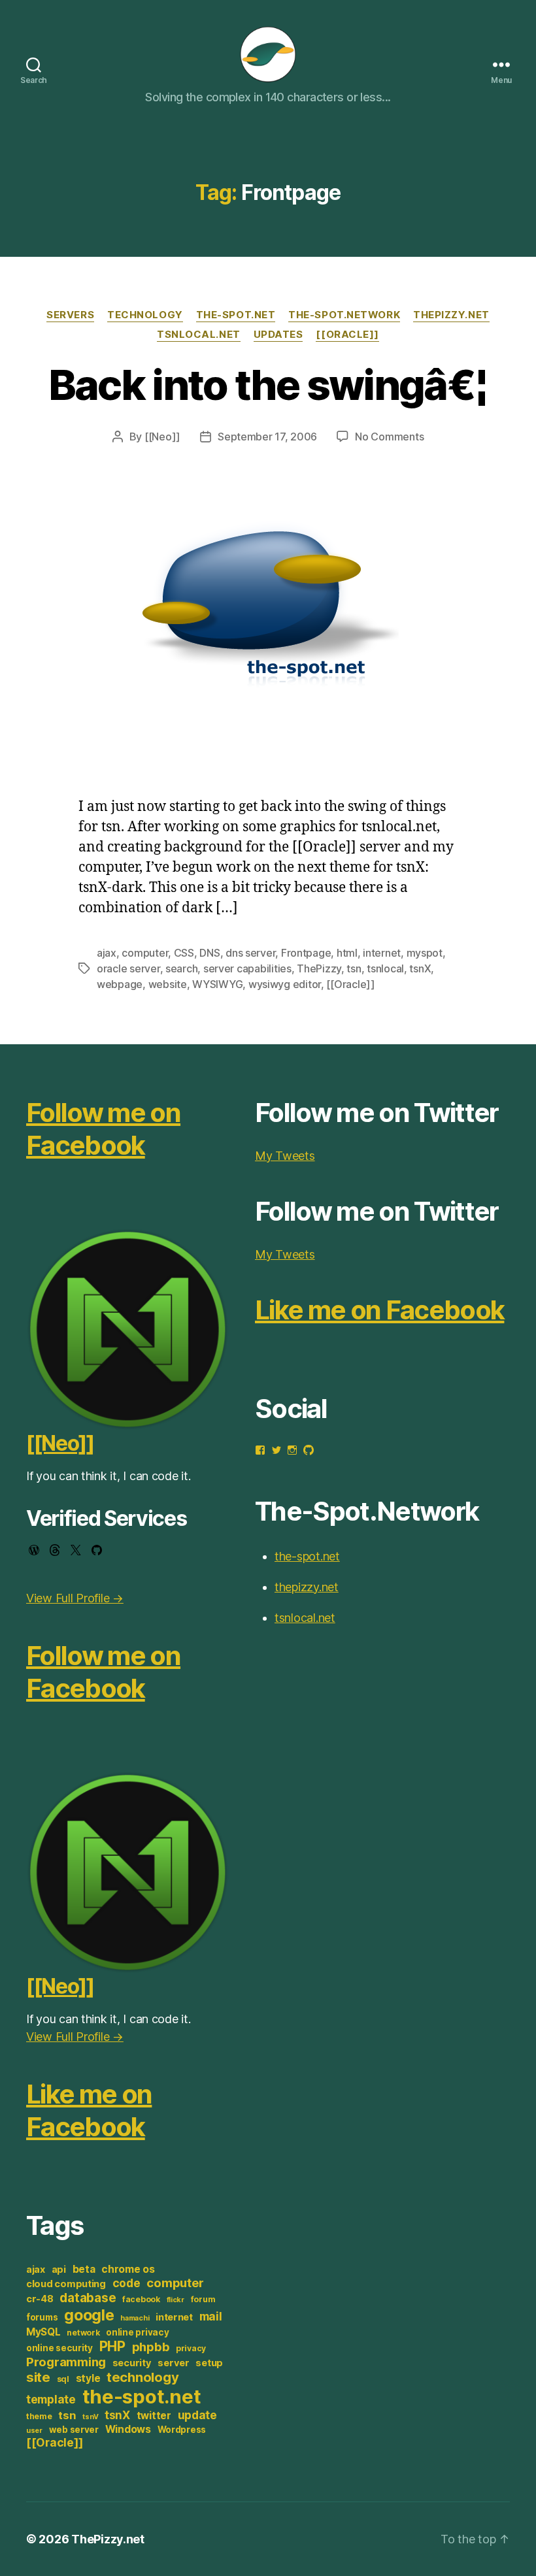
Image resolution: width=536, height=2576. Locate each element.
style (88, 2378)
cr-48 (40, 2299)
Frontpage (306, 953)
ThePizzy (319, 968)
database (88, 2298)
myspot (425, 953)
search (181, 968)
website (168, 984)
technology (142, 2377)
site (38, 2377)
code (126, 2283)
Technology (145, 315)
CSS (184, 953)
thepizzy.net (451, 315)
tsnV (90, 2417)
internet (382, 953)
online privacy (137, 2332)
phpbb (151, 2347)
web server (74, 2430)
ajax (107, 953)
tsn (354, 968)
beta (84, 2269)
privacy (191, 2348)
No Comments (389, 437)
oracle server (128, 968)
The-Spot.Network (344, 315)
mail (211, 2316)
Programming (66, 2362)
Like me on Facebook (89, 2110)
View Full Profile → (75, 1598)
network (83, 2333)
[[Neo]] (162, 437)
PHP (112, 2346)
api (59, 2270)
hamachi (135, 2318)
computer (145, 953)
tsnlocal (385, 968)
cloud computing (66, 2284)
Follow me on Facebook (103, 1129)
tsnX (420, 968)
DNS (209, 953)
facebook (141, 2299)
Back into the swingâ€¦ (268, 385)
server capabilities (247, 968)
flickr (176, 2300)
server (173, 2363)
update (197, 2415)
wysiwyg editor (285, 984)
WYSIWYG (217, 984)
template (51, 2399)
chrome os (128, 2269)
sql (63, 2379)
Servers (70, 315)
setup (209, 2363)
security (132, 2363)
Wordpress (182, 2430)
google (89, 2315)
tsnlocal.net (305, 1618)
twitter (154, 2416)
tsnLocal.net (199, 335)
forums (42, 2317)
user (34, 2431)
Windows (128, 2429)
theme (39, 2416)
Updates (278, 335)
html (347, 953)
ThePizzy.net (108, 2539)
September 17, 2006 (267, 437)
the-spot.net (236, 315)
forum (203, 2299)
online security (59, 2348)
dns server (250, 953)
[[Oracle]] (347, 335)
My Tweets (285, 1156)
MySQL (43, 2332)
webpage (120, 984)
